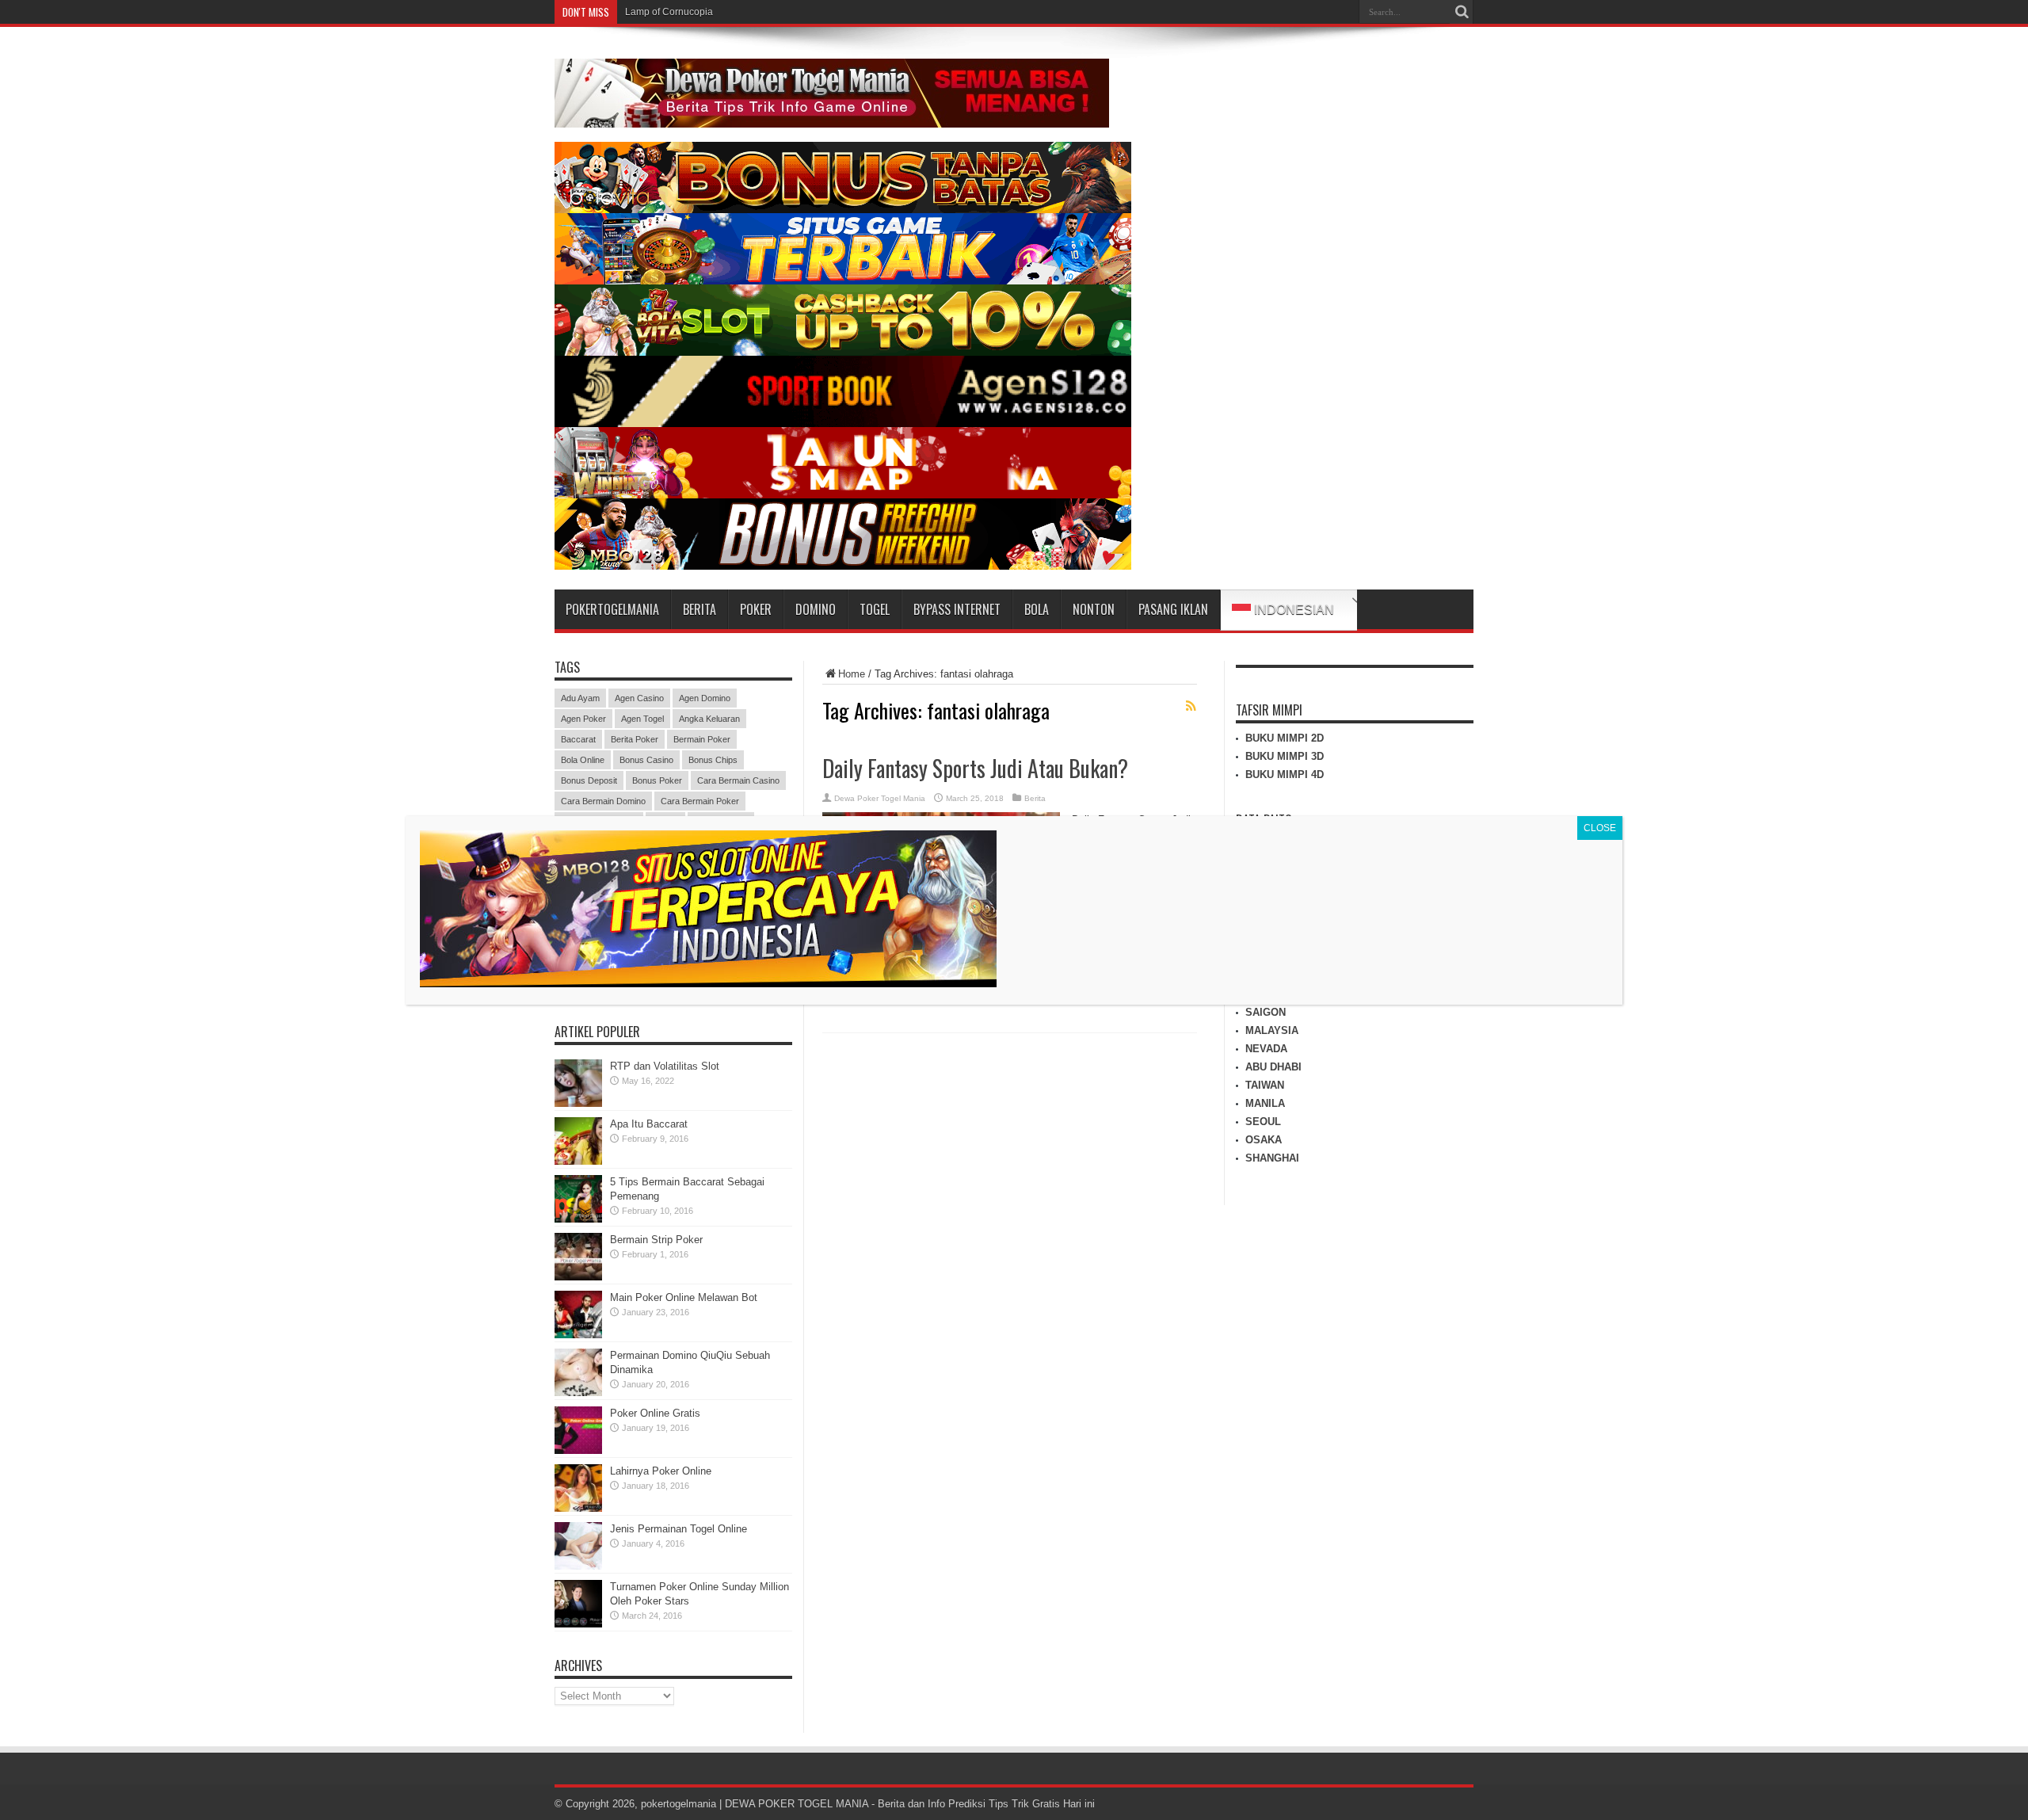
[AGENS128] (843, 424)
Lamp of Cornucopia (669, 12)
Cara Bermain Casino (738, 780)
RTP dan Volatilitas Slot (665, 1066)
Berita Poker (635, 739)
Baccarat (578, 739)
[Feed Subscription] (1191, 706)
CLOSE (1600, 828)
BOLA (1037, 609)
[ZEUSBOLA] (843, 281)
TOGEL (875, 609)
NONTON (1094, 609)
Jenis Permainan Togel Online (679, 1529)
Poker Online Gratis (655, 1413)
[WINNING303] (843, 495)
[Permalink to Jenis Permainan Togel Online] (578, 1566)
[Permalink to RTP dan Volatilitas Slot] (578, 1103)
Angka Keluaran (709, 719)
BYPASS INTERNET (957, 609)
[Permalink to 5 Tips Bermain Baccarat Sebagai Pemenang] (578, 1219)
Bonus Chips (713, 760)
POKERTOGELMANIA (612, 609)
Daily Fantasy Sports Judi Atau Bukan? (975, 768)
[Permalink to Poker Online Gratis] (578, 1450)
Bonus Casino (646, 760)
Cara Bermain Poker (700, 801)
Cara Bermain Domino (603, 801)
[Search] (1462, 12)
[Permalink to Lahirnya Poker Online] (578, 1508)
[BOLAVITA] (843, 210)
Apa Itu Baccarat (649, 1124)
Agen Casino (639, 698)
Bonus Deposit (589, 780)
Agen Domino (705, 698)
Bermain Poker (702, 739)
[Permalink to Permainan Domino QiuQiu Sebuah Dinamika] (578, 1393)
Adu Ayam (580, 698)
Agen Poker (583, 719)
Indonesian (1292, 610)
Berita (1035, 798)
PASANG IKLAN (1173, 609)
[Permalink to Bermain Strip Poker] (578, 1277)
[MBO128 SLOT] (708, 983)
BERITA (700, 609)
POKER (756, 609)
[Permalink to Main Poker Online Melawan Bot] (578, 1335)
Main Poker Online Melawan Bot (684, 1297)
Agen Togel (642, 719)
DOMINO (816, 609)
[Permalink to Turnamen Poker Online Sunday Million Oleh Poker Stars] (578, 1624)
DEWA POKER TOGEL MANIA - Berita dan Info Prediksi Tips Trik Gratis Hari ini (910, 1804)
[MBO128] (843, 566)
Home (852, 674)
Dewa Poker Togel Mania (880, 798)
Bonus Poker (657, 780)
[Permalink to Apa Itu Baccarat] (578, 1161)
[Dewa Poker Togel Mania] (832, 116)
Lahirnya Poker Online (661, 1471)
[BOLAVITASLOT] (843, 352)
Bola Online (583, 760)
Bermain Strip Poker (656, 1240)
